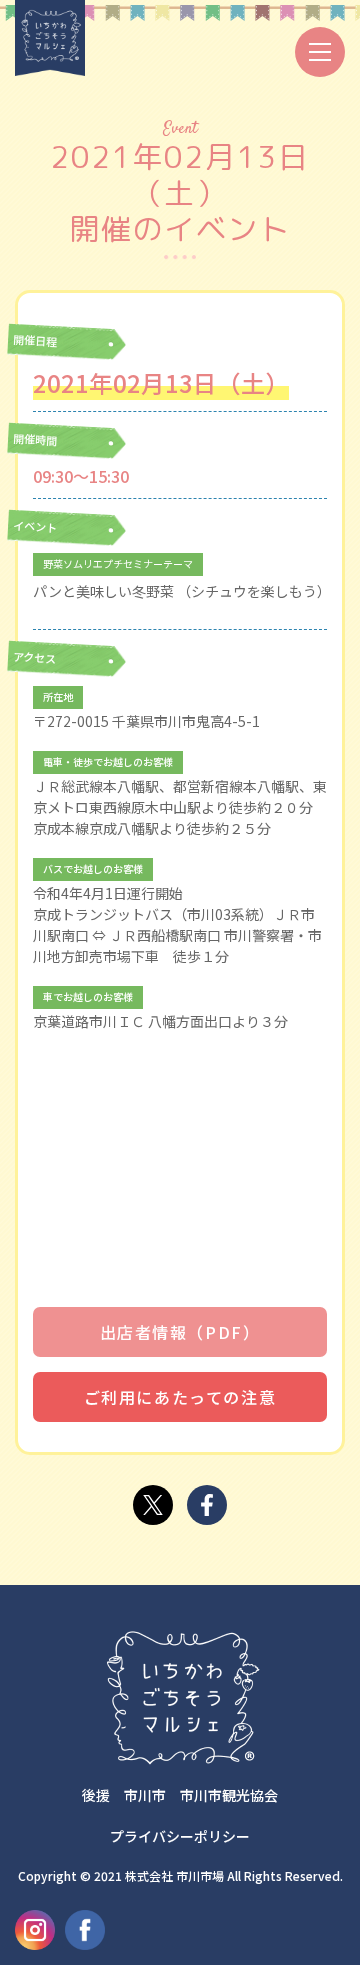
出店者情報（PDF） (180, 1332)
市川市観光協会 (229, 1795)
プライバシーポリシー (180, 1836)
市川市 (145, 1795)
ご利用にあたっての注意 (180, 1397)
